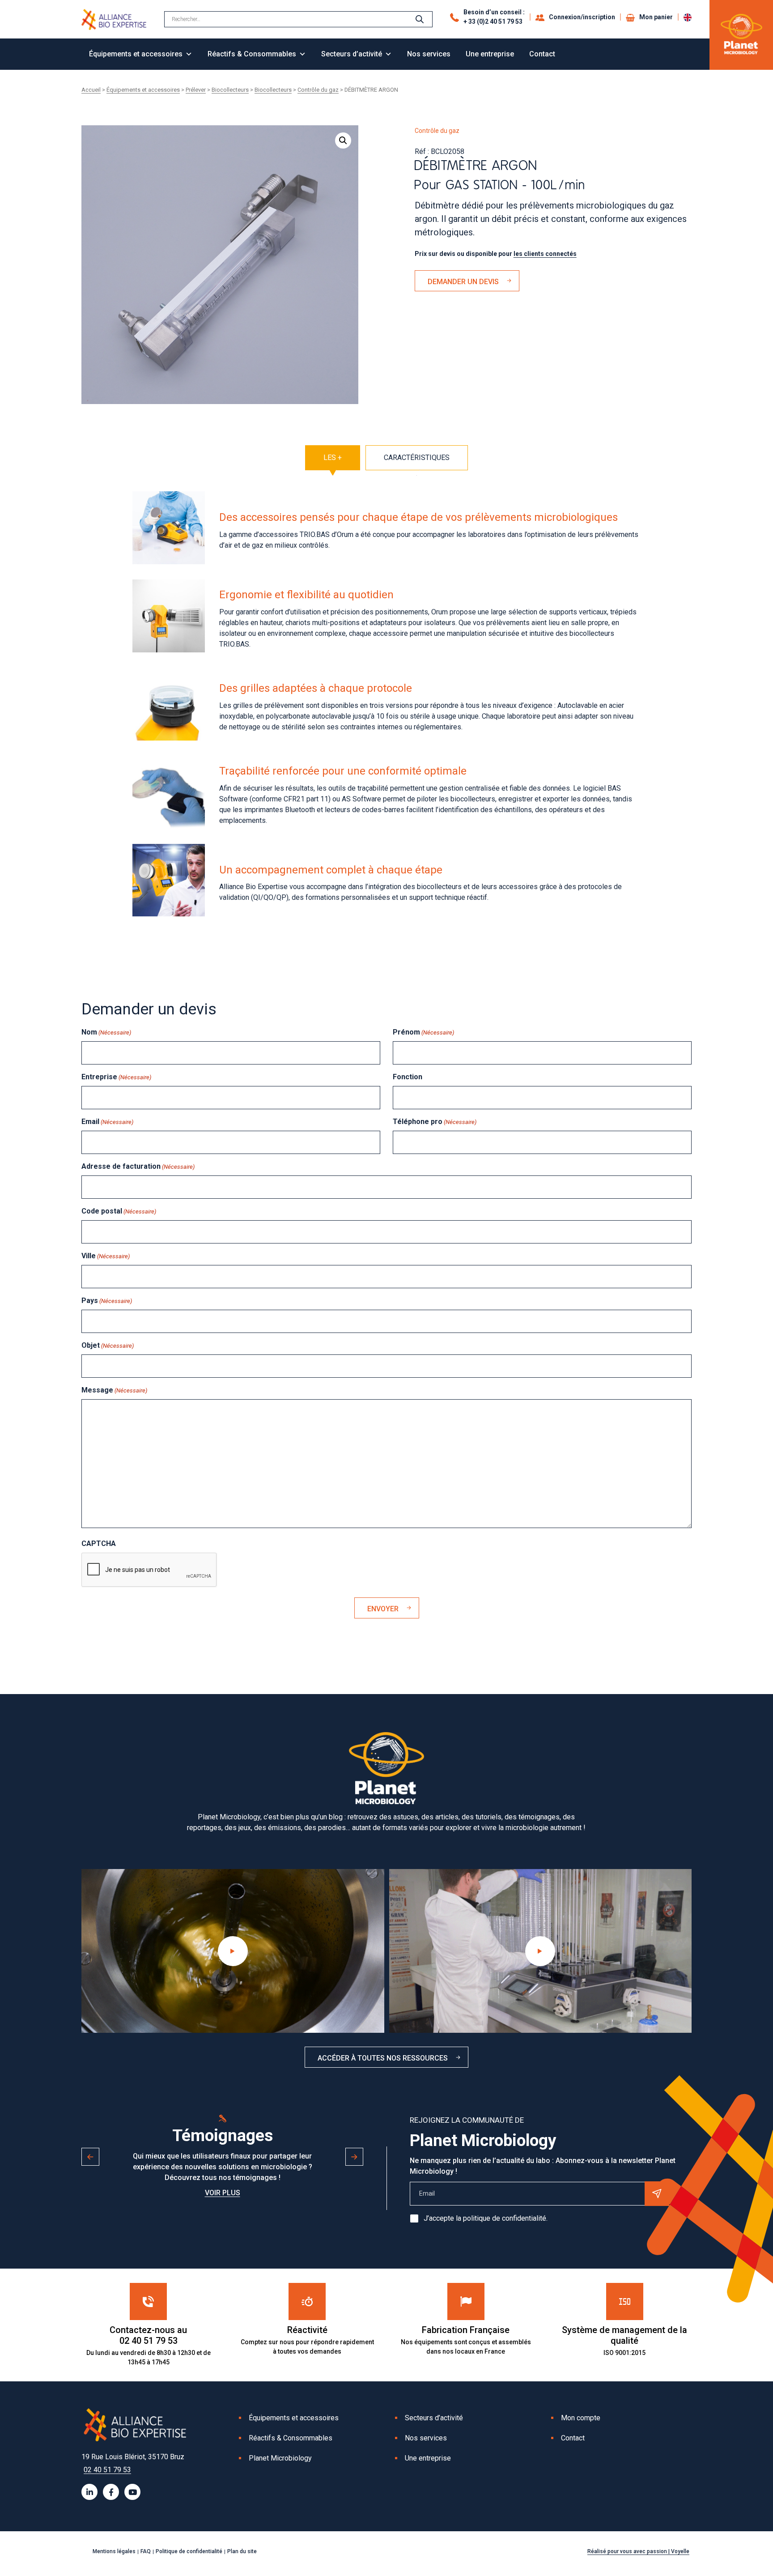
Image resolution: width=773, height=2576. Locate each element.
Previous (90, 2157)
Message (114, 1390)
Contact (542, 54)
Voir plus (223, 2193)
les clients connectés (545, 254)
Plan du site (242, 2551)
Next (354, 2157)
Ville (106, 1256)
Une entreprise (490, 54)
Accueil (91, 90)
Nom (106, 1032)
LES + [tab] (333, 458)
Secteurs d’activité (352, 54)
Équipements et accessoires (136, 54)
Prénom (423, 1032)
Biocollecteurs (230, 90)
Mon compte (581, 2418)
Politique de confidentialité (189, 2551)
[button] (343, 141)
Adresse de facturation (138, 1166)
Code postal (119, 1211)
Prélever (196, 90)
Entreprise (116, 1077)
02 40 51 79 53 (107, 2470)
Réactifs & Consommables (252, 54)
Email (107, 1122)
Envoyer (383, 1609)
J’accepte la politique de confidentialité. (486, 2218)
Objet (108, 1345)
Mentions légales (114, 2551)
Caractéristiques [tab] (417, 458)
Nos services (429, 54)
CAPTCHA (99, 1543)
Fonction (408, 1077)
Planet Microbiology (280, 2458)
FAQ (146, 2551)
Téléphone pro (435, 1122)
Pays (107, 1301)
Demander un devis (463, 282)
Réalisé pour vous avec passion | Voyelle (638, 2551)
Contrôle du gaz (318, 90)
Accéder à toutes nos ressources (383, 2058)
